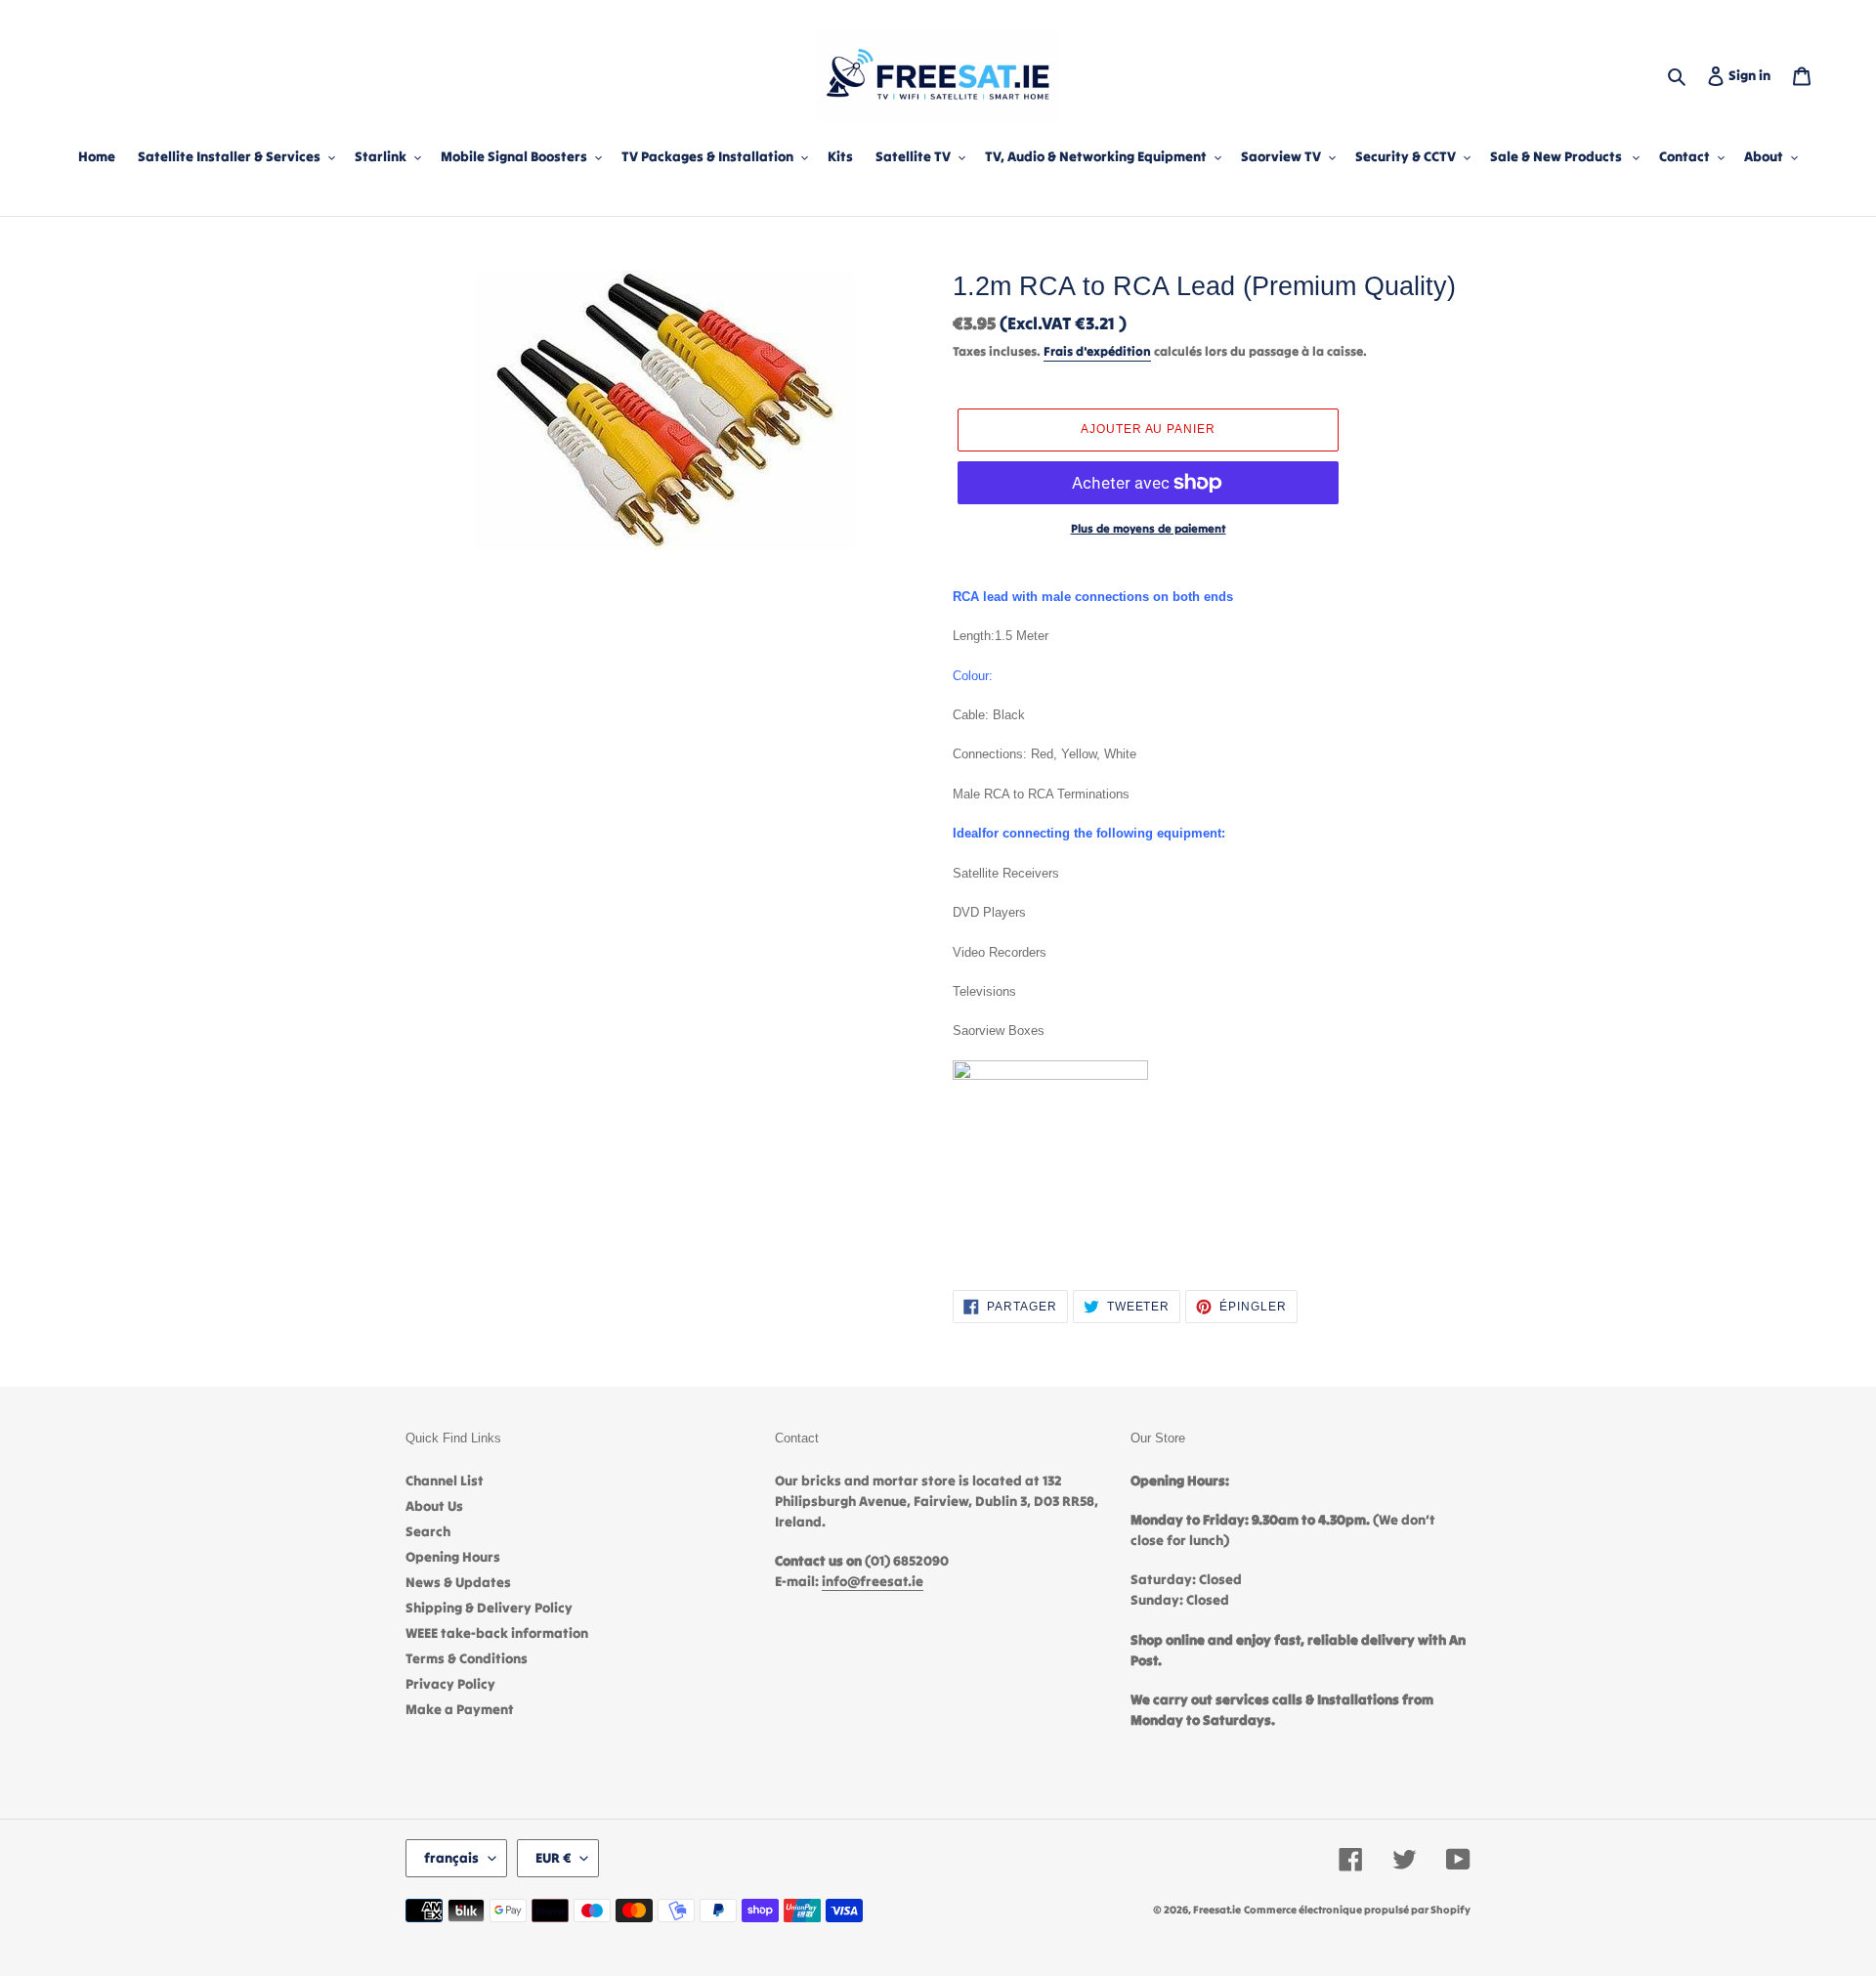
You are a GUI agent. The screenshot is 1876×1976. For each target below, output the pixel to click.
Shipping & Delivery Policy (489, 1608)
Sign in (1753, 75)
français (451, 1858)
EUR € (553, 1858)
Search (428, 1531)
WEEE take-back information (497, 1633)
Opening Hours (453, 1557)
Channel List (445, 1481)
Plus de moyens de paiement (1149, 528)
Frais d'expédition (1097, 351)
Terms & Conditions (467, 1658)
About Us (434, 1506)
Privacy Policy (450, 1684)
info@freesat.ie (873, 1581)
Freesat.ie (1217, 1910)
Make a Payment (460, 1709)
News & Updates (458, 1582)
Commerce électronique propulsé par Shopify (1357, 1910)
